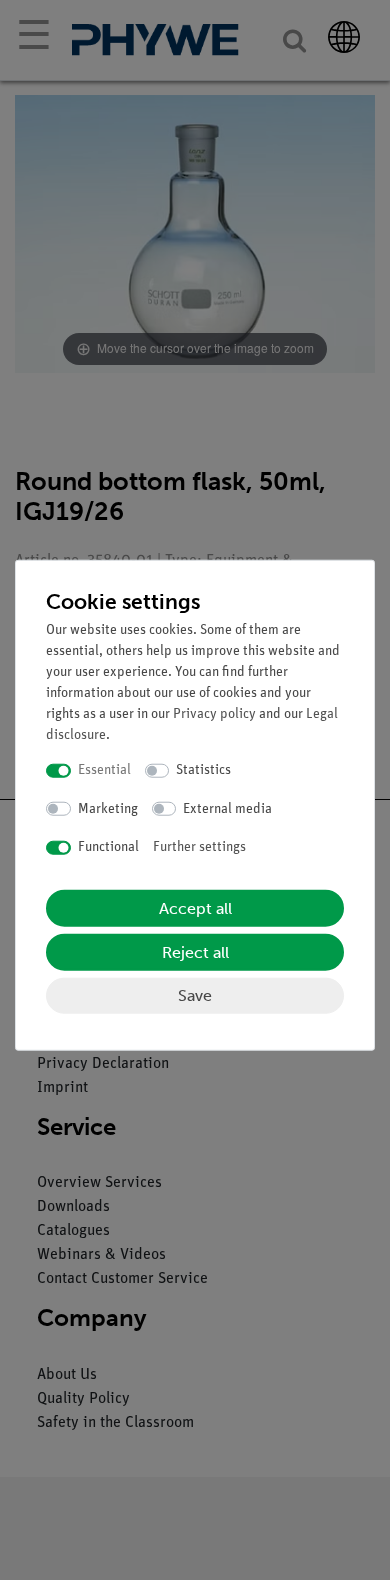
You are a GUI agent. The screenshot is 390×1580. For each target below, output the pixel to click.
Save (195, 994)
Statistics (203, 770)
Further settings (199, 847)
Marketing (108, 808)
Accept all (195, 907)
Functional (108, 847)
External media (227, 808)
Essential (104, 770)
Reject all (195, 951)
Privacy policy (214, 714)
